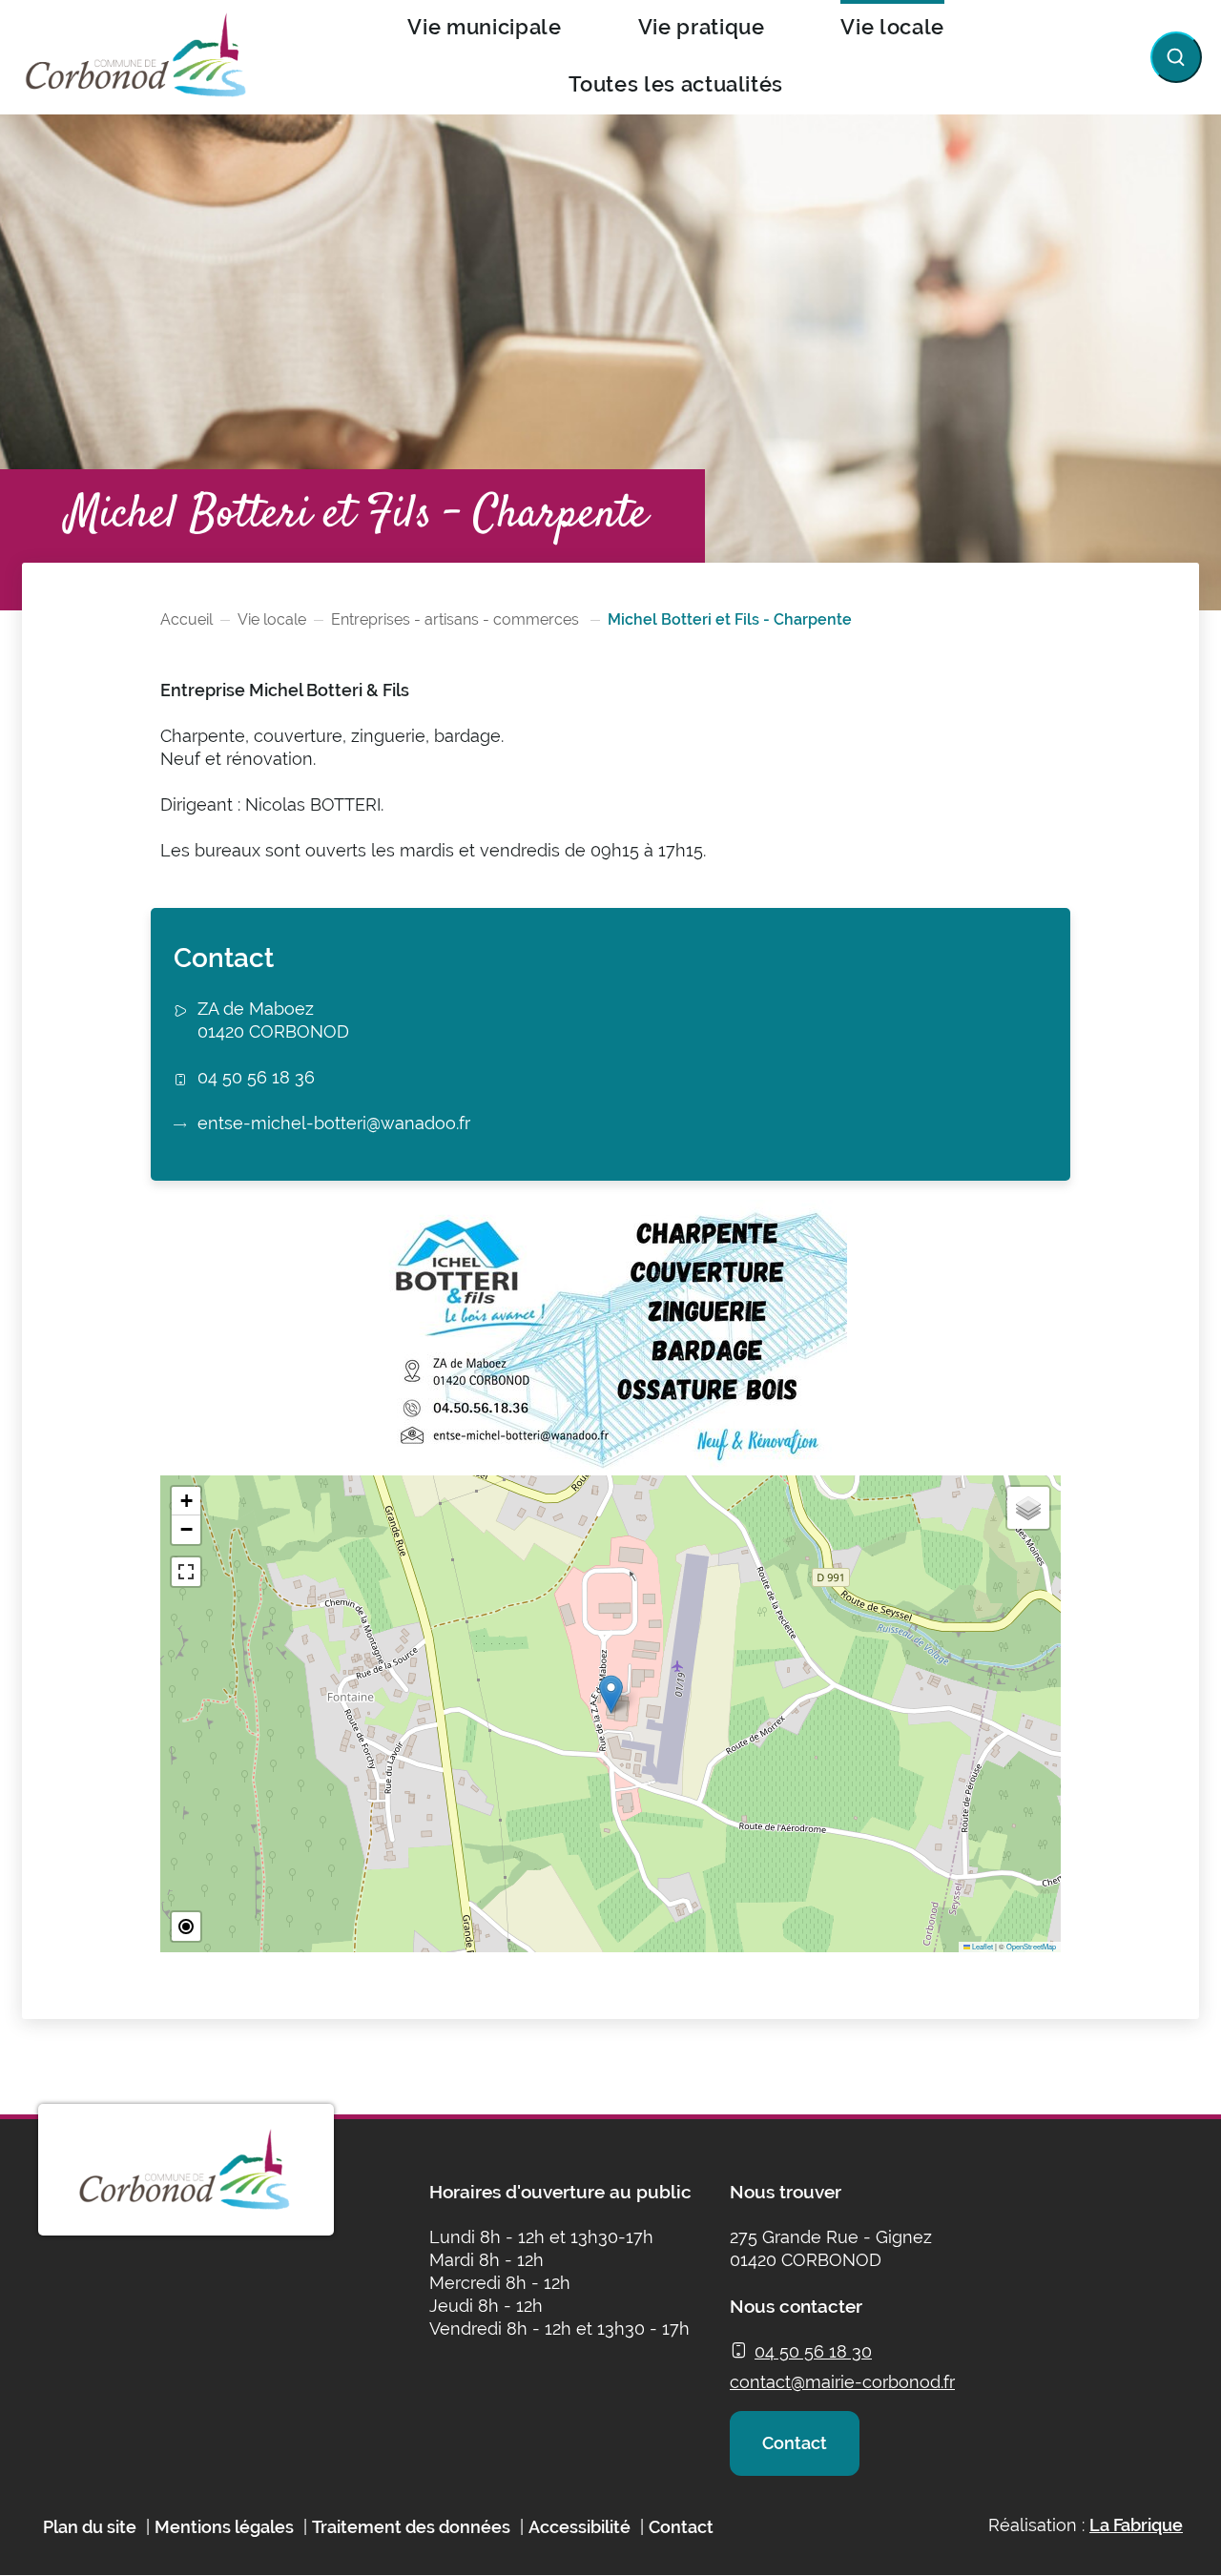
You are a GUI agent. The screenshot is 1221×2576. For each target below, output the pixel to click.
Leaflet (982, 1946)
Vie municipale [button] (484, 27)
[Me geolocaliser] (186, 1927)
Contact (795, 2443)
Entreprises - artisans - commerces (457, 619)
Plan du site (90, 2527)
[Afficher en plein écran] (186, 1572)
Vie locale (272, 619)
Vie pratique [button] (702, 27)
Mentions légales (224, 2527)
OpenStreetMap (1031, 1946)
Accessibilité (579, 2527)
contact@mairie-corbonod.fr (842, 2382)
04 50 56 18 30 (813, 2351)
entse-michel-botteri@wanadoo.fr (334, 1123)
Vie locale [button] (892, 27)
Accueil (186, 619)
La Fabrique (1136, 2525)
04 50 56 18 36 (256, 1077)
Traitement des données (411, 2527)
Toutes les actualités (676, 84)
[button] (611, 1694)
